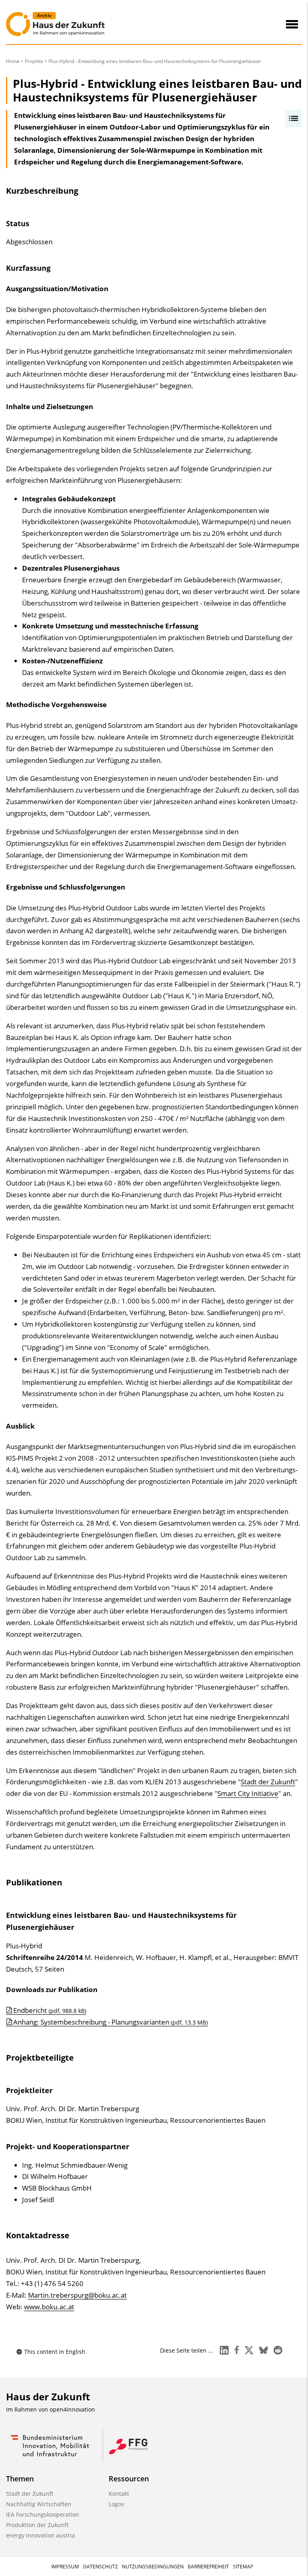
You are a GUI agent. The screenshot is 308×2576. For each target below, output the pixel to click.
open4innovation (72, 2409)
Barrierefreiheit (208, 2567)
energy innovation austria (41, 2535)
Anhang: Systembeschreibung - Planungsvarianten (110, 2022)
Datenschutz (100, 2567)
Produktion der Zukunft (37, 2525)
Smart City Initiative (248, 1793)
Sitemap (243, 2567)
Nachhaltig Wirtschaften (39, 2504)
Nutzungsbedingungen (153, 2567)
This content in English (55, 2352)
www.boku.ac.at (49, 2307)
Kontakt (119, 2494)
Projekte (34, 61)
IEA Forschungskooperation (43, 2514)
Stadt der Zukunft (268, 1782)
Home (13, 61)
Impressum (65, 2567)
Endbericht (50, 2010)
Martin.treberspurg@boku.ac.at (77, 2295)
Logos (116, 2504)
